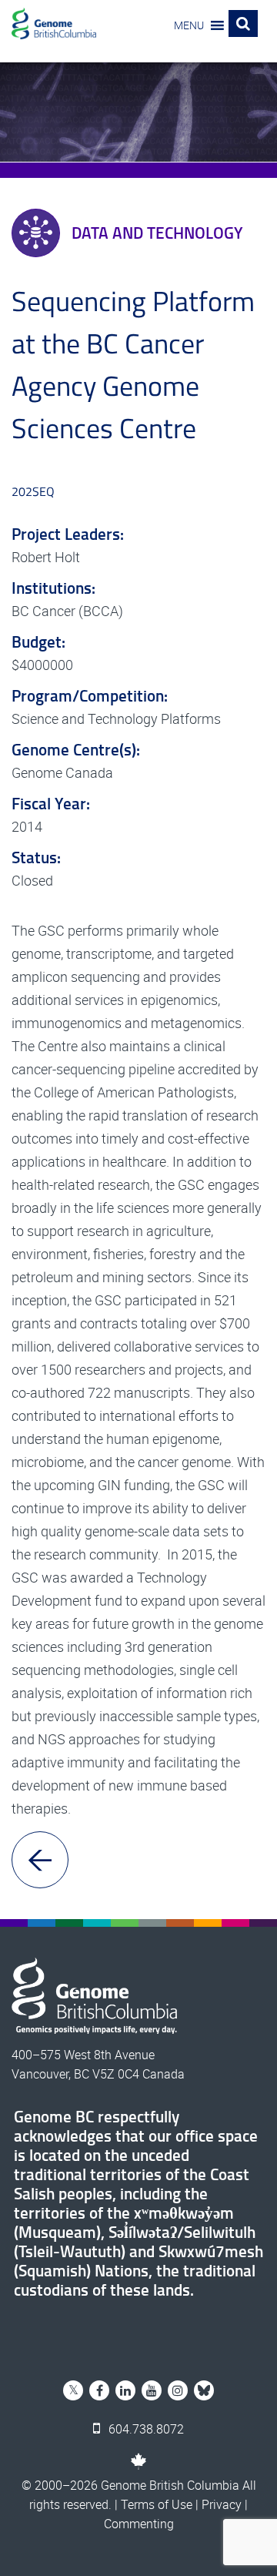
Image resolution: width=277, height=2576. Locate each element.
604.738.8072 (145, 2429)
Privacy (222, 2504)
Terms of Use (157, 2504)
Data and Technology (157, 233)
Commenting (139, 2524)
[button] (189, 25)
